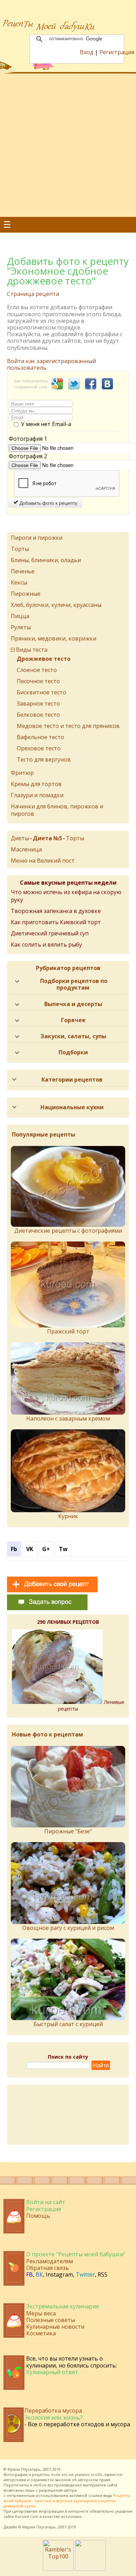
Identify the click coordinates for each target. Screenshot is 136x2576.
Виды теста (32, 650)
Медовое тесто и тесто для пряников (68, 726)
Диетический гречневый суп (50, 933)
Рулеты (21, 627)
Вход (87, 52)
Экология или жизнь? (54, 2418)
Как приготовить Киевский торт (56, 922)
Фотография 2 (28, 456)
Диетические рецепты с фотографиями (68, 1231)
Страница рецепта (33, 294)
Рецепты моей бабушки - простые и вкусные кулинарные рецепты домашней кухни (67, 2501)
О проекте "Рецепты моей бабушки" (76, 2254)
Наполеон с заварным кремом (68, 1418)
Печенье (23, 571)
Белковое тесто (38, 715)
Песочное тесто (38, 681)
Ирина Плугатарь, (25, 2469)
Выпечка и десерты (73, 1004)
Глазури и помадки (37, 795)
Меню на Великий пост (43, 861)
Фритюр (22, 773)
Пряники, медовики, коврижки (54, 638)
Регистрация (117, 52)
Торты (20, 549)
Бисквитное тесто (41, 692)
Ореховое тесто (39, 748)
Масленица (26, 849)
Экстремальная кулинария (62, 2306)
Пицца (20, 616)
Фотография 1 (28, 439)
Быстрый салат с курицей (68, 2024)
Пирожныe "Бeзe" (68, 1831)
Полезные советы (51, 2320)
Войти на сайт (46, 2202)
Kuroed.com (27, 2516)
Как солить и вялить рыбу (46, 944)
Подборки (73, 1052)
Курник (68, 1516)
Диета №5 (47, 838)
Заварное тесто (38, 703)
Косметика (41, 2333)
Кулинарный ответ (52, 2372)
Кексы (19, 582)
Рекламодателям (50, 2261)
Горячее (73, 1020)
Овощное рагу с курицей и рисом (68, 1928)
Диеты (20, 838)
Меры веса (41, 2313)
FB (29, 2274)
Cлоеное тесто (37, 670)
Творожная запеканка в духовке (56, 911)
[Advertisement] (68, 145)
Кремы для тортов (36, 784)
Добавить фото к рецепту (48, 503)
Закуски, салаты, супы (73, 1036)
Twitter (85, 2274)
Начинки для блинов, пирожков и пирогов (57, 810)
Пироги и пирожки (37, 538)
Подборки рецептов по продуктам (74, 984)
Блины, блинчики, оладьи (46, 560)
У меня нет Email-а (46, 424)
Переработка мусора (53, 2411)
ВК (39, 2274)
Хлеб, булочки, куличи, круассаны (56, 605)
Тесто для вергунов (44, 759)
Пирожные (26, 594)
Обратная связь (48, 2268)
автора (70, 2490)
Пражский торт (68, 1331)
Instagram (59, 2274)
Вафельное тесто (40, 737)
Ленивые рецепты (91, 1705)
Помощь (38, 2216)
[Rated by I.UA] (90, 2569)
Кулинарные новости (55, 2327)
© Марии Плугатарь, (37, 2527)
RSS (103, 2274)
